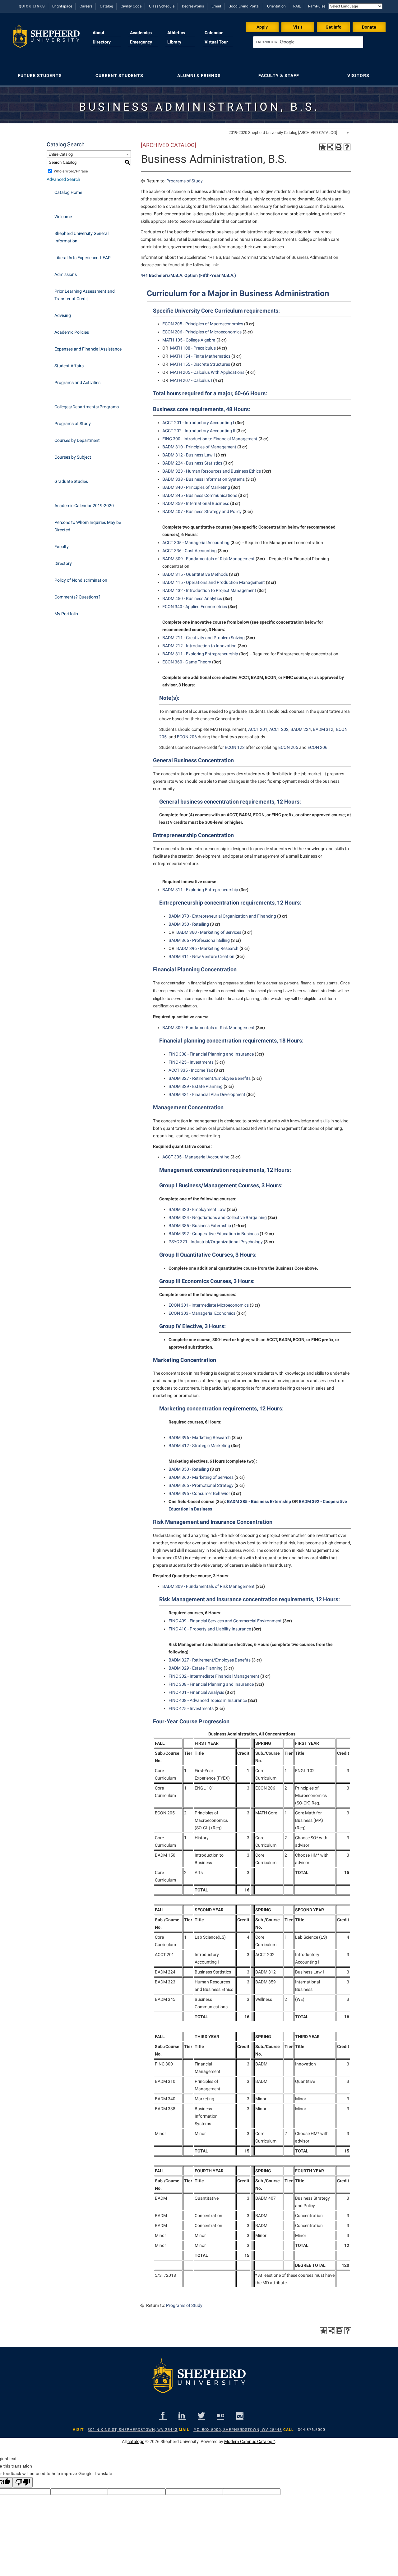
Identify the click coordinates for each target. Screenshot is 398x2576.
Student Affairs (69, 366)
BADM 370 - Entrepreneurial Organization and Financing (222, 916)
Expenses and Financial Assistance (88, 349)
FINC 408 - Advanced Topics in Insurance (208, 1700)
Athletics (176, 33)
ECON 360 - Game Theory (187, 662)
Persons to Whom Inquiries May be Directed (88, 526)
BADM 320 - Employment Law (197, 1209)
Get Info (333, 27)
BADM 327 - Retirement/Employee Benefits (210, 1078)
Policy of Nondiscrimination (81, 580)
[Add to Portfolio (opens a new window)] (323, 147)
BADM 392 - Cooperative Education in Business (214, 1234)
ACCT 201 (258, 729)
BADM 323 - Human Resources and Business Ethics (212, 471)
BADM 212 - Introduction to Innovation (199, 646)
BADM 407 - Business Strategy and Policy (202, 511)
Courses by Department (77, 440)
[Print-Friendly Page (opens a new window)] (339, 147)
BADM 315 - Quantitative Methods (195, 574)
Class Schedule (162, 6)
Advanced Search (63, 179)
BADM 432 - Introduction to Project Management (209, 590)
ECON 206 (187, 737)
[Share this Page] (331, 147)
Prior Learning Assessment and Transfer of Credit (85, 295)
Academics (141, 33)
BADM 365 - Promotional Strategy (201, 1485)
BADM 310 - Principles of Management (199, 447)
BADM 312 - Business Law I (189, 455)
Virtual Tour (216, 42)
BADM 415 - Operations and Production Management (214, 582)
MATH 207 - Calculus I (191, 380)
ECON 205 (288, 747)
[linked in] (182, 2416)
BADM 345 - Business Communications (200, 495)
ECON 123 (235, 747)
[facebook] (163, 2416)
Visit (298, 27)
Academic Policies (72, 332)
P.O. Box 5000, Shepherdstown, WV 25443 (238, 2430)
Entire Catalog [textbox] (61, 154)
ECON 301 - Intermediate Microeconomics (209, 1305)
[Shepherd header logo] (46, 39)
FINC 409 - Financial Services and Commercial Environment (225, 1621)
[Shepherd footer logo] (199, 2381)
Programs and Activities (77, 383)
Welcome (63, 217)
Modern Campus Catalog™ (250, 2441)
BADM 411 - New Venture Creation (201, 956)
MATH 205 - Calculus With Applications (207, 372)
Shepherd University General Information (81, 237)
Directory (102, 42)
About (99, 33)
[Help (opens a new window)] (347, 147)
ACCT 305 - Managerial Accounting (196, 543)
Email (216, 6)
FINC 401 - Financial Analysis (196, 1692)
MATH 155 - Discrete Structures (200, 364)
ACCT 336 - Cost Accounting (190, 551)
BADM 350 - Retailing (189, 924)
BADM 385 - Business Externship (200, 1226)
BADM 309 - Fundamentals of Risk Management (208, 559)
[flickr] (220, 2416)
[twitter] (201, 2416)
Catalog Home (68, 192)
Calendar (214, 33)
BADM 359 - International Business (196, 503)
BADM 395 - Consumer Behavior (199, 1493)
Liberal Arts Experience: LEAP (83, 258)
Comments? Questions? (77, 597)
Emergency (141, 42)
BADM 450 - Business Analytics (192, 598)
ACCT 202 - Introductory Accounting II (199, 431)
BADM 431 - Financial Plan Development (207, 1094)
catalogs (136, 2441)
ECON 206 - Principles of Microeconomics (202, 332)
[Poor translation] (23, 2482)
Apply (262, 27)
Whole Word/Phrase (71, 171)
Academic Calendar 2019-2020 (84, 506)
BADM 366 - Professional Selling (199, 940)
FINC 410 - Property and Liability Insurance (210, 1629)
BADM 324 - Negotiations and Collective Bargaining (218, 1217)
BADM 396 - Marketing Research (207, 948)
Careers (86, 6)
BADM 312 (323, 729)
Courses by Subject (73, 457)
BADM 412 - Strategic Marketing (199, 1446)
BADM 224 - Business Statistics (192, 463)
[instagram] (240, 2416)
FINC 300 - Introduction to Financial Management (210, 439)
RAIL (297, 6)
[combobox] (289, 132)
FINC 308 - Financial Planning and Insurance (211, 1054)
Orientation (276, 6)
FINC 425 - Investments (191, 1062)
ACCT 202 (279, 729)
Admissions (66, 274)
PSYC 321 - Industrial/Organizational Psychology (216, 1242)
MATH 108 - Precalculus (193, 348)
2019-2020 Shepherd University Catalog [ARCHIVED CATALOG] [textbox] (283, 133)
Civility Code (131, 6)
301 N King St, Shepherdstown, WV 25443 (133, 2430)
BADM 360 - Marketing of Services (209, 932)
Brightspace (62, 6)
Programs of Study (73, 424)
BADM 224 (301, 729)
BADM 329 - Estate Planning (196, 1086)
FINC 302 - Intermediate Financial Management (214, 1676)
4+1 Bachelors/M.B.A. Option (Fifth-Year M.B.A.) (188, 275)
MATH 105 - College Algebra (189, 340)
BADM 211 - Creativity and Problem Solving (204, 638)
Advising (63, 315)
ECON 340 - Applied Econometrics (195, 607)
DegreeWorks (193, 6)
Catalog (106, 6)
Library (174, 42)
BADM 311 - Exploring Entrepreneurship (200, 654)
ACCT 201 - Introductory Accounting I (198, 423)
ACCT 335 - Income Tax (191, 1070)
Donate (369, 27)
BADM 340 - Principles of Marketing (196, 487)
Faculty (62, 547)
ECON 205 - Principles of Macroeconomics (203, 324)
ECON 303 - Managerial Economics (202, 1313)
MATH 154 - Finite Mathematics (200, 356)
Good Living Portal (244, 6)
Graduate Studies (71, 481)
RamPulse (317, 6)
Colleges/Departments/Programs (87, 407)
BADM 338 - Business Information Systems (204, 479)
